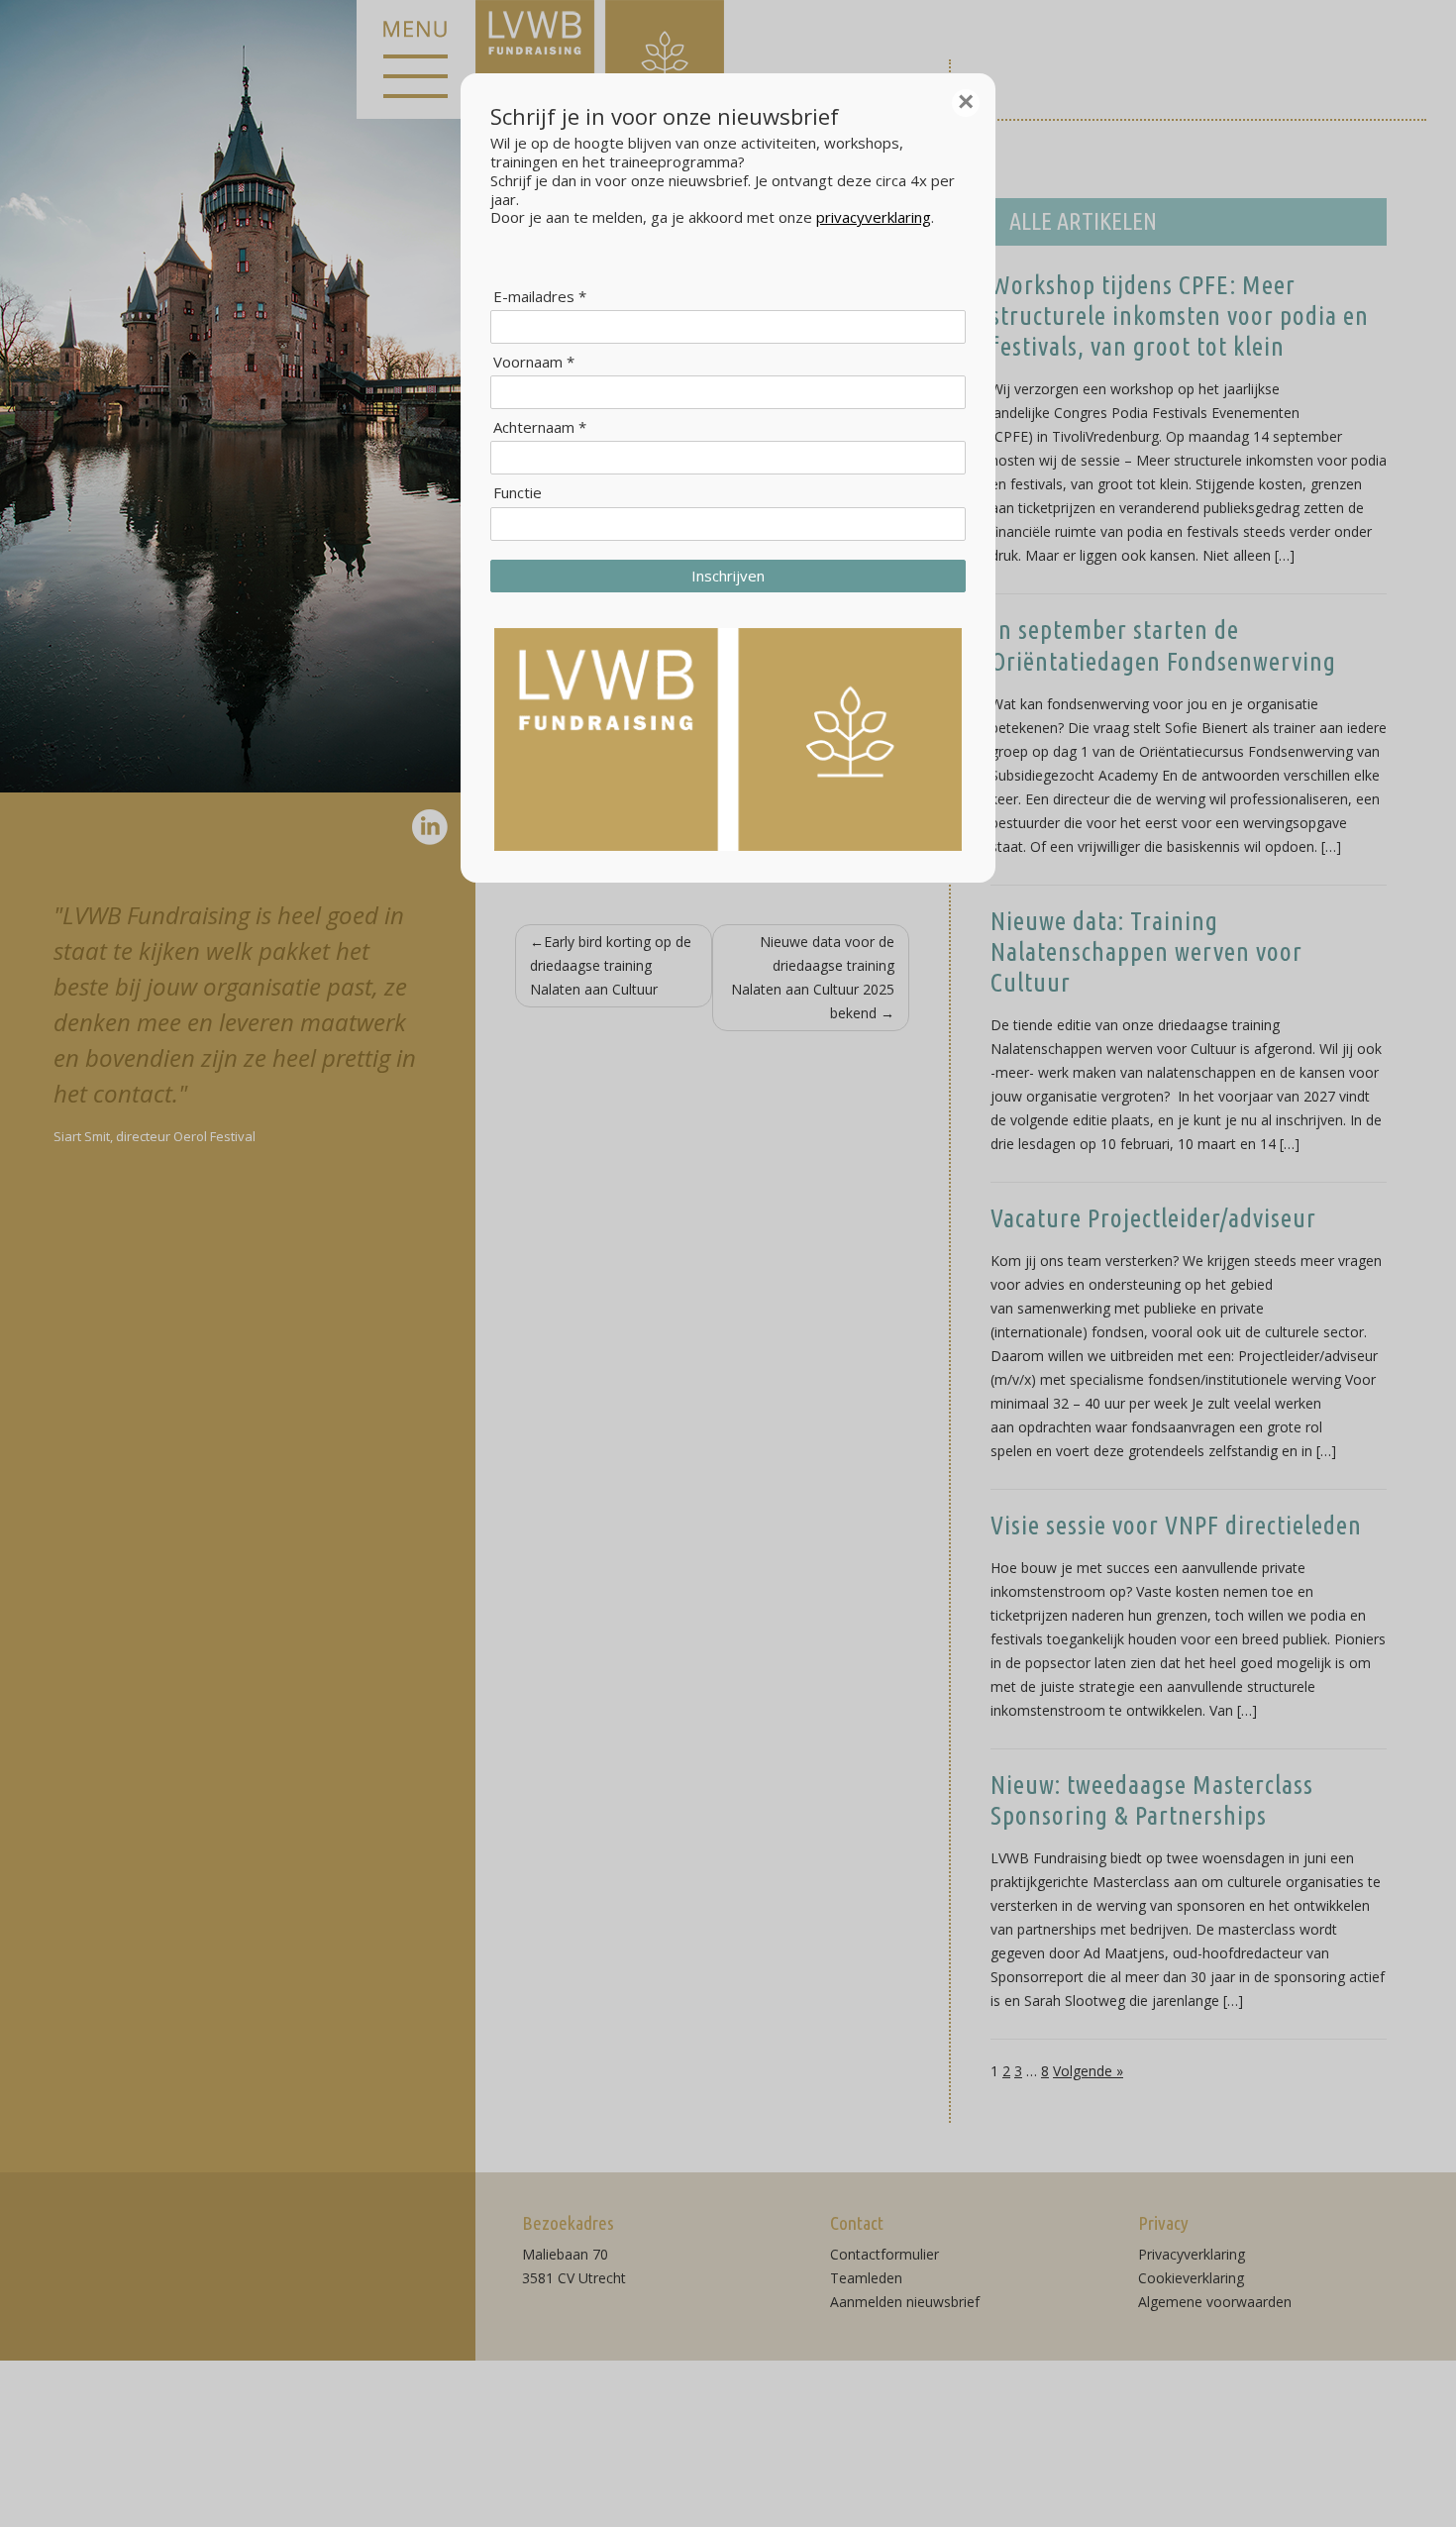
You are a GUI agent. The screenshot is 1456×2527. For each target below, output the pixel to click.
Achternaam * (540, 427)
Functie (518, 493)
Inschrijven (728, 576)
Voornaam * (534, 362)
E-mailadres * (540, 297)
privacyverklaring (874, 217)
